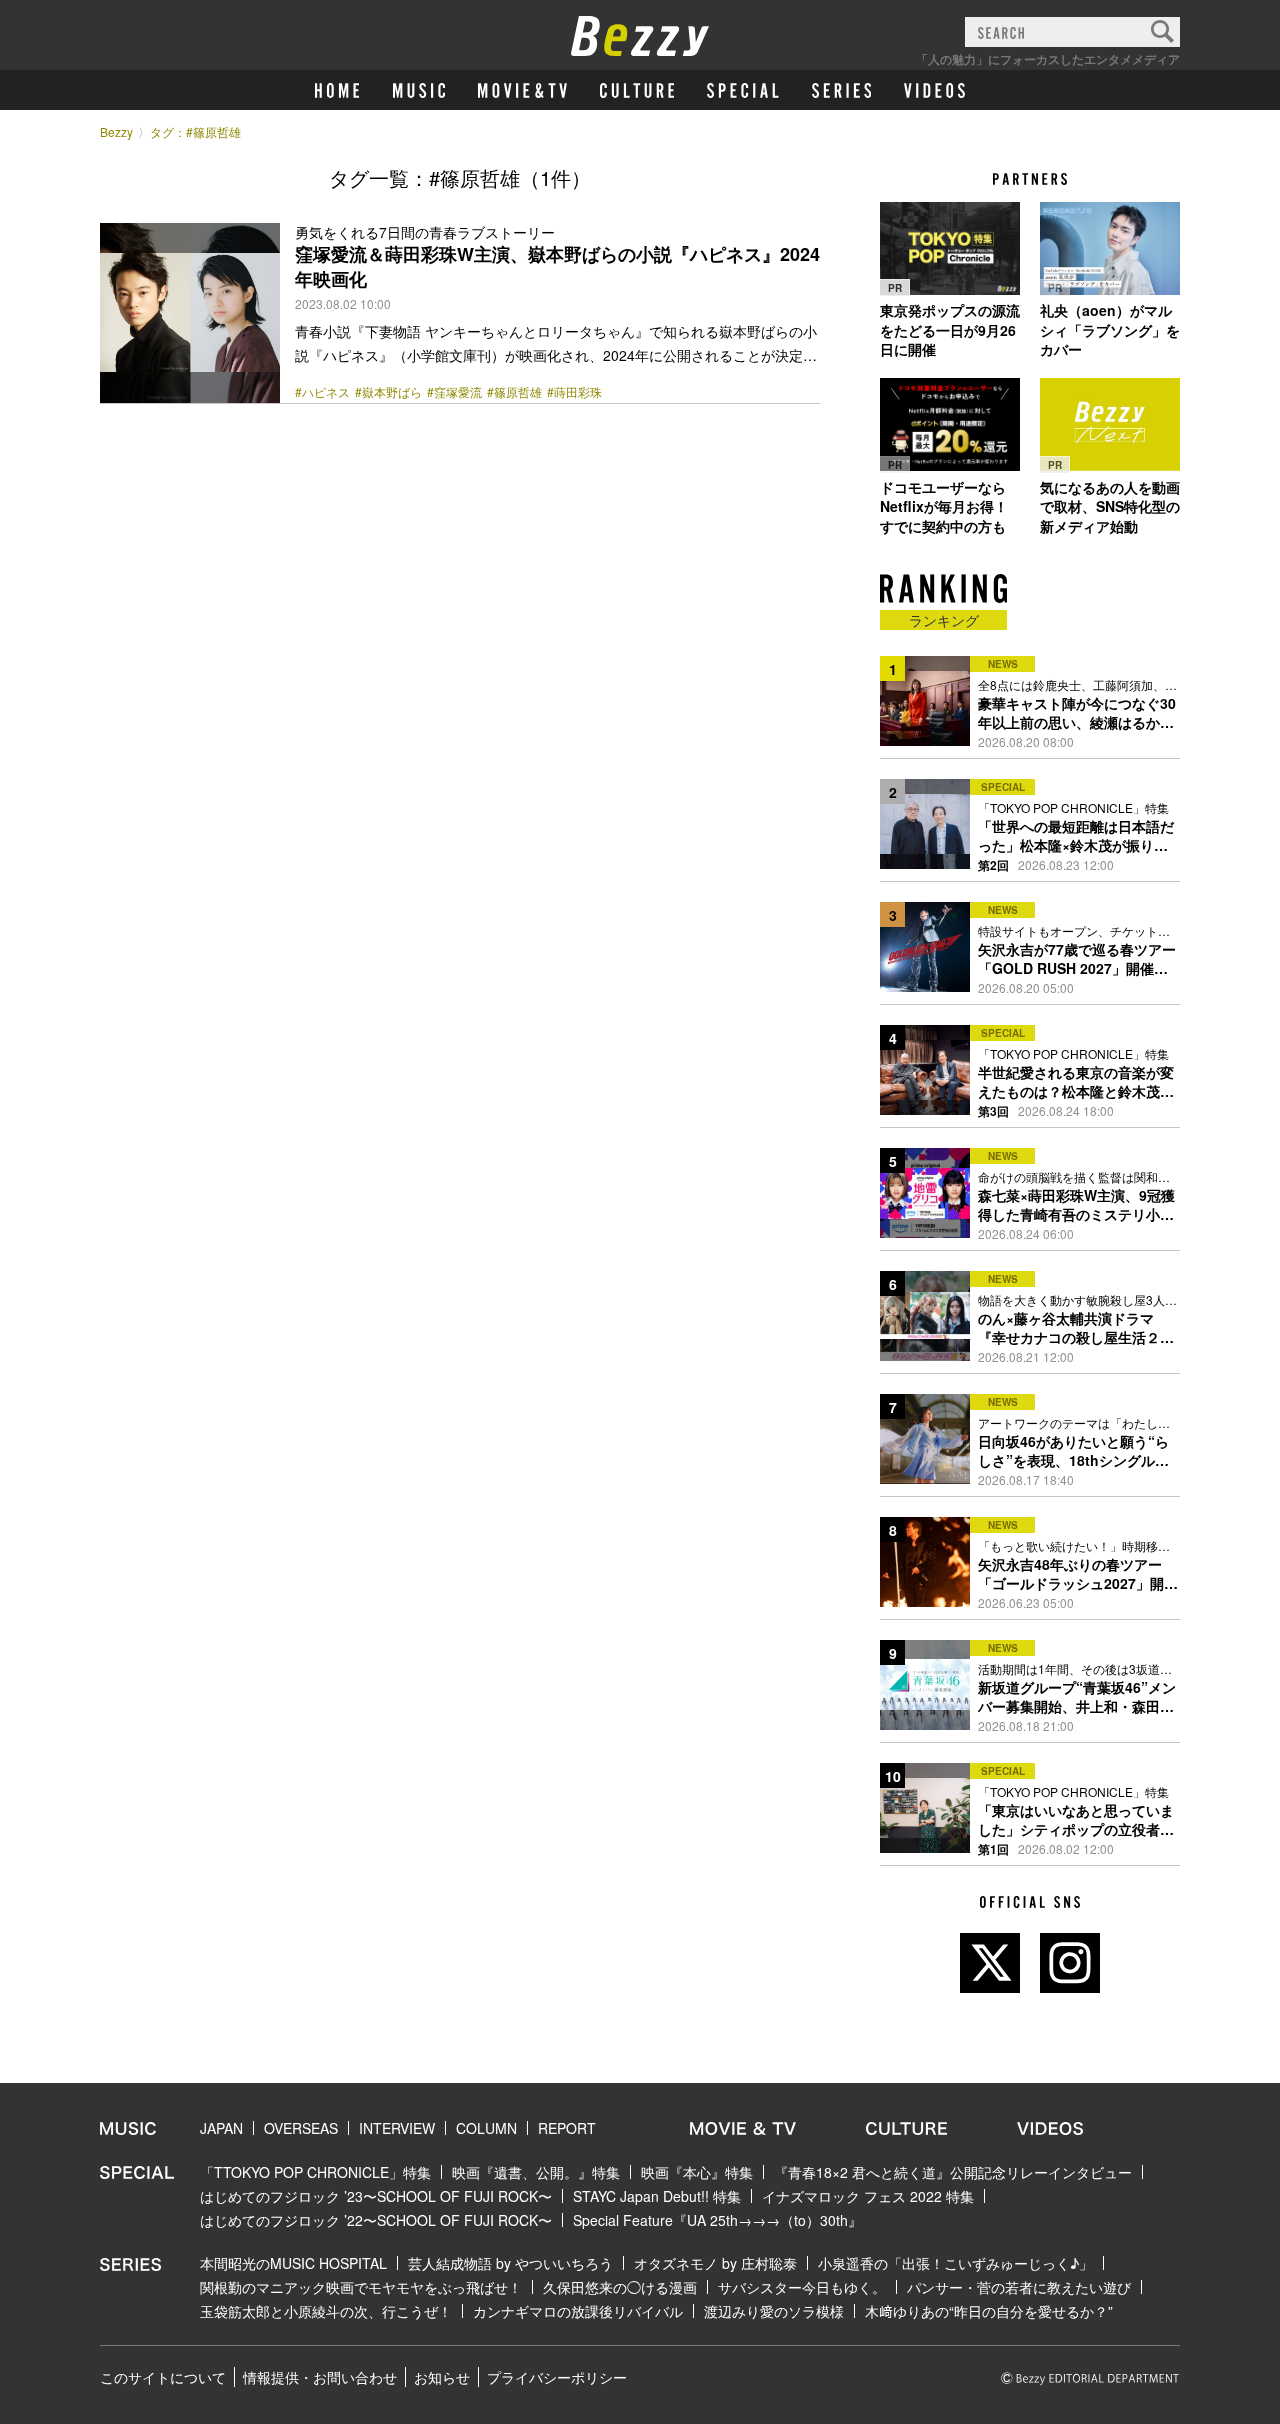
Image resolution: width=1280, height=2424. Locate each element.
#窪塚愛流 (454, 392)
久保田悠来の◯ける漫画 (620, 2287)
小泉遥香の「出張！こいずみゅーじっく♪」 (955, 2263)
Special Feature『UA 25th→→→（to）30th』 (717, 2220)
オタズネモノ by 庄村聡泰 (715, 2263)
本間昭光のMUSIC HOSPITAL (293, 2263)
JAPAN (221, 2128)
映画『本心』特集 (697, 2172)
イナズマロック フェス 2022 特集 (868, 2196)
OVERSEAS (301, 2128)
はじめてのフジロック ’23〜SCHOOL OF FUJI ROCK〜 (376, 2196)
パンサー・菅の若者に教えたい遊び (1019, 2287)
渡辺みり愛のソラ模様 (774, 2311)
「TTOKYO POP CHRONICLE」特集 (315, 2172)
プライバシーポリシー (557, 2377)
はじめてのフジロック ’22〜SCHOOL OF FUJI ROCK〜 (376, 2220)
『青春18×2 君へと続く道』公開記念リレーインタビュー (953, 2172)
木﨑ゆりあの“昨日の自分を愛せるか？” (989, 2311)
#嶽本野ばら (388, 392)
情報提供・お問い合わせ (320, 2377)
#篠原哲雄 (514, 392)
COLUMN (486, 2128)
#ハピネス (322, 392)
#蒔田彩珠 (574, 392)
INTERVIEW (397, 2128)
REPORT (567, 2128)
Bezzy (116, 131)
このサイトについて (163, 2377)
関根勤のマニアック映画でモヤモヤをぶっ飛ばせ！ (361, 2287)
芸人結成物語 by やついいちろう (510, 2263)
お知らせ (442, 2377)
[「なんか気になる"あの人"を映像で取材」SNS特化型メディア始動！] (1110, 425)
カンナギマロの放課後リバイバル (578, 2311)
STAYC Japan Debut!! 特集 (657, 2196)
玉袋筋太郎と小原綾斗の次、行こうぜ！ (326, 2311)
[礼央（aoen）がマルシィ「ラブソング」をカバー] (1110, 248)
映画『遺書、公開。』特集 (536, 2172)
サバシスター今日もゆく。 (802, 2287)
